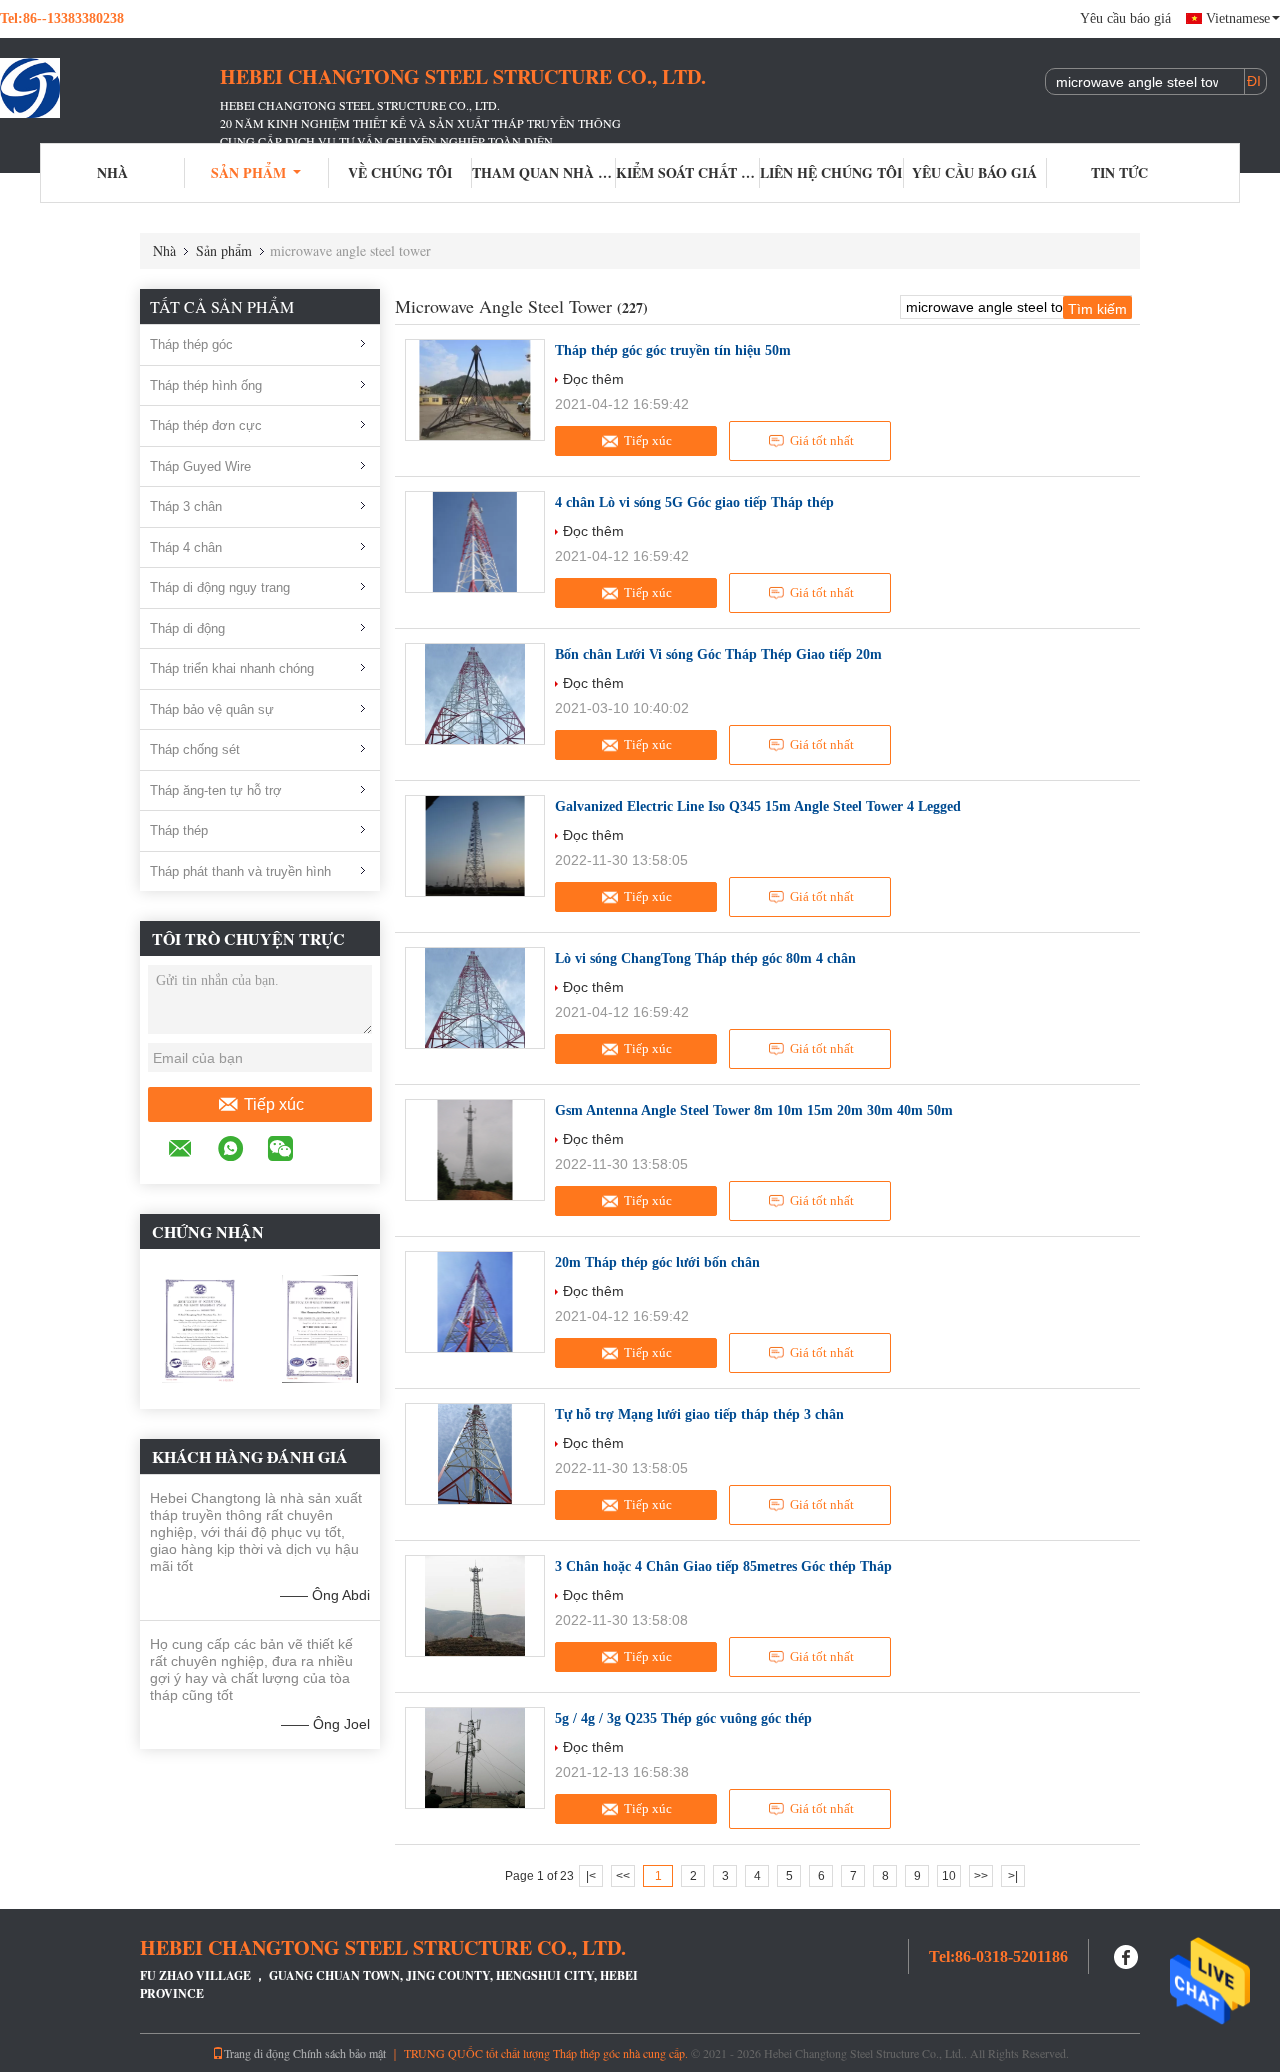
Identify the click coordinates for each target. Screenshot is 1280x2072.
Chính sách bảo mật (339, 2053)
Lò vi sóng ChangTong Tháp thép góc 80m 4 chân (705, 958)
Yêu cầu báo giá (1125, 18)
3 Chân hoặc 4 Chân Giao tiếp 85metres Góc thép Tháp (723, 1566)
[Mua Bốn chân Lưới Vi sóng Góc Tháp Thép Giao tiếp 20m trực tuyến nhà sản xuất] (475, 694)
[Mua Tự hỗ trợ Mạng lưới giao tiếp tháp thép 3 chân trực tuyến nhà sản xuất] (475, 1454)
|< (591, 1876)
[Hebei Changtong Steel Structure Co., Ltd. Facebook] (1127, 1954)
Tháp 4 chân (186, 547)
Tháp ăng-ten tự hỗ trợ (216, 790)
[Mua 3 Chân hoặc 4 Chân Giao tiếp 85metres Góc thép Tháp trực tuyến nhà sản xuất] (475, 1606)
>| (1013, 1876)
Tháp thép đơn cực (206, 425)
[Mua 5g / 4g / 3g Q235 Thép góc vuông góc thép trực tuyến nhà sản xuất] (475, 1758)
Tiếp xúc (274, 1104)
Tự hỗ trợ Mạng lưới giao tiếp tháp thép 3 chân (699, 1414)
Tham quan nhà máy (544, 172)
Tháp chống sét (195, 749)
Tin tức (1119, 172)
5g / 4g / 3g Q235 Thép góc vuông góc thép (683, 1718)
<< (623, 1876)
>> (981, 1876)
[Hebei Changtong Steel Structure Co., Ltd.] (110, 88)
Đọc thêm (593, 379)
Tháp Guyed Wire (200, 466)
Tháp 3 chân (186, 506)
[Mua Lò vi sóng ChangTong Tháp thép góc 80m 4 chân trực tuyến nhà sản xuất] (475, 998)
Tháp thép (179, 830)
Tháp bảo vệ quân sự (212, 709)
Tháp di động (187, 628)
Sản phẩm (248, 172)
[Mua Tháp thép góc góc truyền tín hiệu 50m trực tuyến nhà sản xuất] (475, 390)
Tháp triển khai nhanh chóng (232, 668)
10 (949, 1876)
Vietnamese (1238, 18)
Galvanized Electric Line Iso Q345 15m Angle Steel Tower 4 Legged (758, 806)
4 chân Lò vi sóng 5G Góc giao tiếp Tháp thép (694, 502)
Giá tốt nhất (822, 440)
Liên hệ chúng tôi (831, 172)
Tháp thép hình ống (206, 385)
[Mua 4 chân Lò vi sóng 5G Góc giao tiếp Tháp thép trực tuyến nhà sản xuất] (475, 542)
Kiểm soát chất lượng (688, 172)
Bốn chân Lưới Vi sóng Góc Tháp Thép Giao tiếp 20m (718, 654)
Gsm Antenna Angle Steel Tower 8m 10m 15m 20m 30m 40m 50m (754, 1110)
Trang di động (257, 2053)
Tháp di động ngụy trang (220, 587)
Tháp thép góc (191, 344)
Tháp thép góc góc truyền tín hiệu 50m (673, 350)
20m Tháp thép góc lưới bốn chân (657, 1262)
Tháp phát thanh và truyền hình (240, 871)
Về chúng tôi (400, 172)
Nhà (112, 172)
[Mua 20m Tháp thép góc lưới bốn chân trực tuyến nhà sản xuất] (475, 1302)
